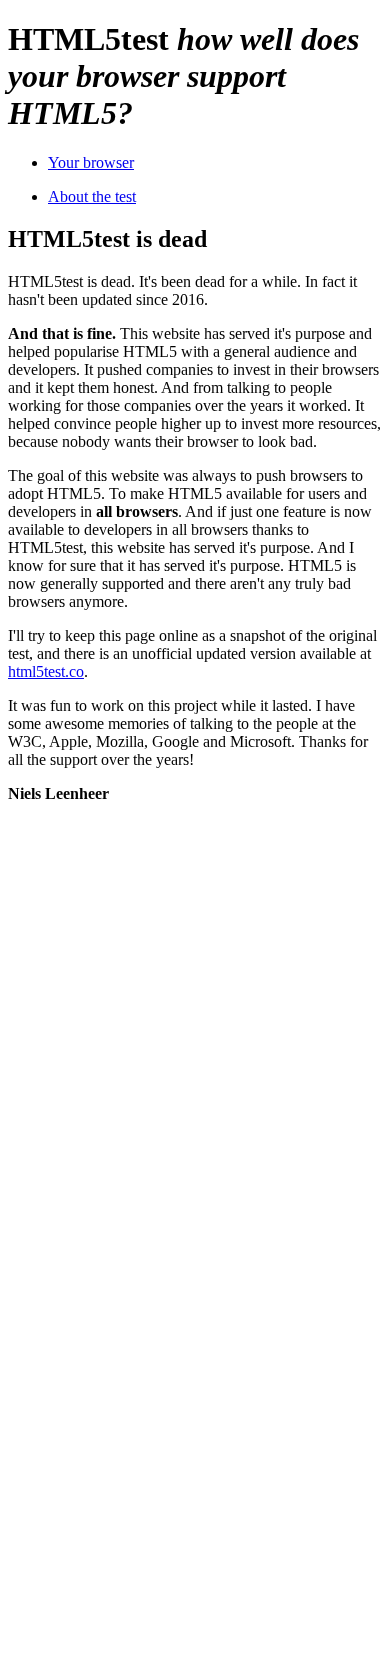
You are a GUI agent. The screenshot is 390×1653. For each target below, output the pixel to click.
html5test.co (46, 671)
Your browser (91, 162)
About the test (92, 196)
